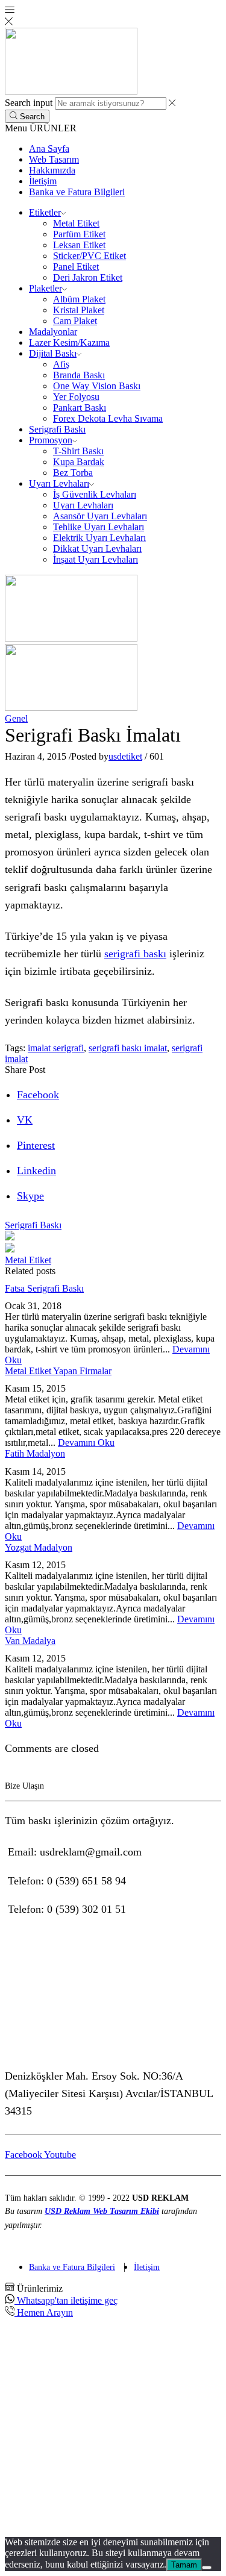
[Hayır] (207, 2568)
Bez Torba (73, 473)
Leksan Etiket (79, 245)
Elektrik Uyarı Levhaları (99, 538)
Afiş (61, 364)
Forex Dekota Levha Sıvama (108, 418)
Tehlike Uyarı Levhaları (99, 527)
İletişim (43, 181)
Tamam (184, 2565)
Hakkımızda (52, 170)
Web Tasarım (54, 159)
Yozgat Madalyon (39, 1547)
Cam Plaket (75, 321)
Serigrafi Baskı (57, 429)
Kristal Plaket (79, 310)
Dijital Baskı (53, 353)
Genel (16, 718)
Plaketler (46, 288)
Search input (29, 103)
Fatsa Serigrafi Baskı (44, 1288)
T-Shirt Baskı (78, 451)
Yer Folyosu (76, 397)
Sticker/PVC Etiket (89, 256)
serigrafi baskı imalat (128, 1048)
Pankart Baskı (80, 408)
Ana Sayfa (49, 148)
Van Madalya (30, 1641)
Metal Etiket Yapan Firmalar (58, 1371)
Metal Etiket (76, 223)
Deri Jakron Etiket (88, 277)
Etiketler (45, 212)
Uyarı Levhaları (59, 483)
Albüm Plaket (79, 299)
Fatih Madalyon (35, 1453)
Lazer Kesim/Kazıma (69, 342)
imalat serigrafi (56, 1048)
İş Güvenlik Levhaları (95, 494)
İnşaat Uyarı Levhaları (96, 559)
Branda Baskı (79, 375)
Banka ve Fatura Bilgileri (77, 192)
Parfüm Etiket (79, 234)
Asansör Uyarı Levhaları (100, 516)
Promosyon (51, 440)
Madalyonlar (53, 332)
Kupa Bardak (79, 462)
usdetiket (125, 756)
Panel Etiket (76, 267)
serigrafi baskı (135, 954)
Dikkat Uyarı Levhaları (97, 549)
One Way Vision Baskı (97, 386)
